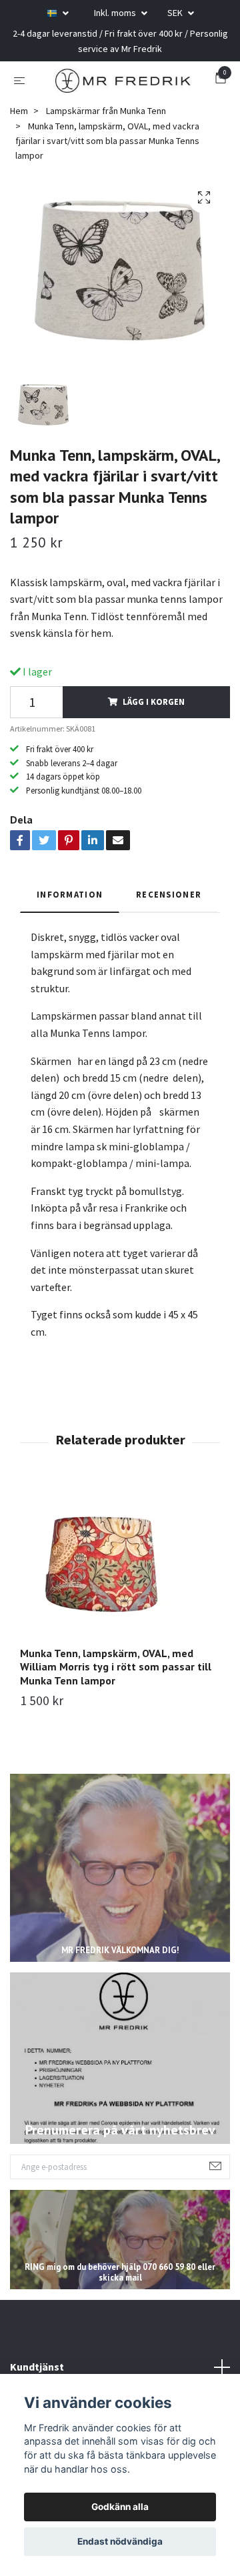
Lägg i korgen (154, 726)
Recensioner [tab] (169, 918)
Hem (19, 135)
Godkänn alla (120, 2507)
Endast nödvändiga (120, 2541)
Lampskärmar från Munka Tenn (106, 135)
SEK (176, 13)
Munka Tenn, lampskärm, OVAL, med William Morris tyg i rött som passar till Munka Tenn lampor (116, 1691)
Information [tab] (70, 918)
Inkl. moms (116, 13)
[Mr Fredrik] (135, 83)
